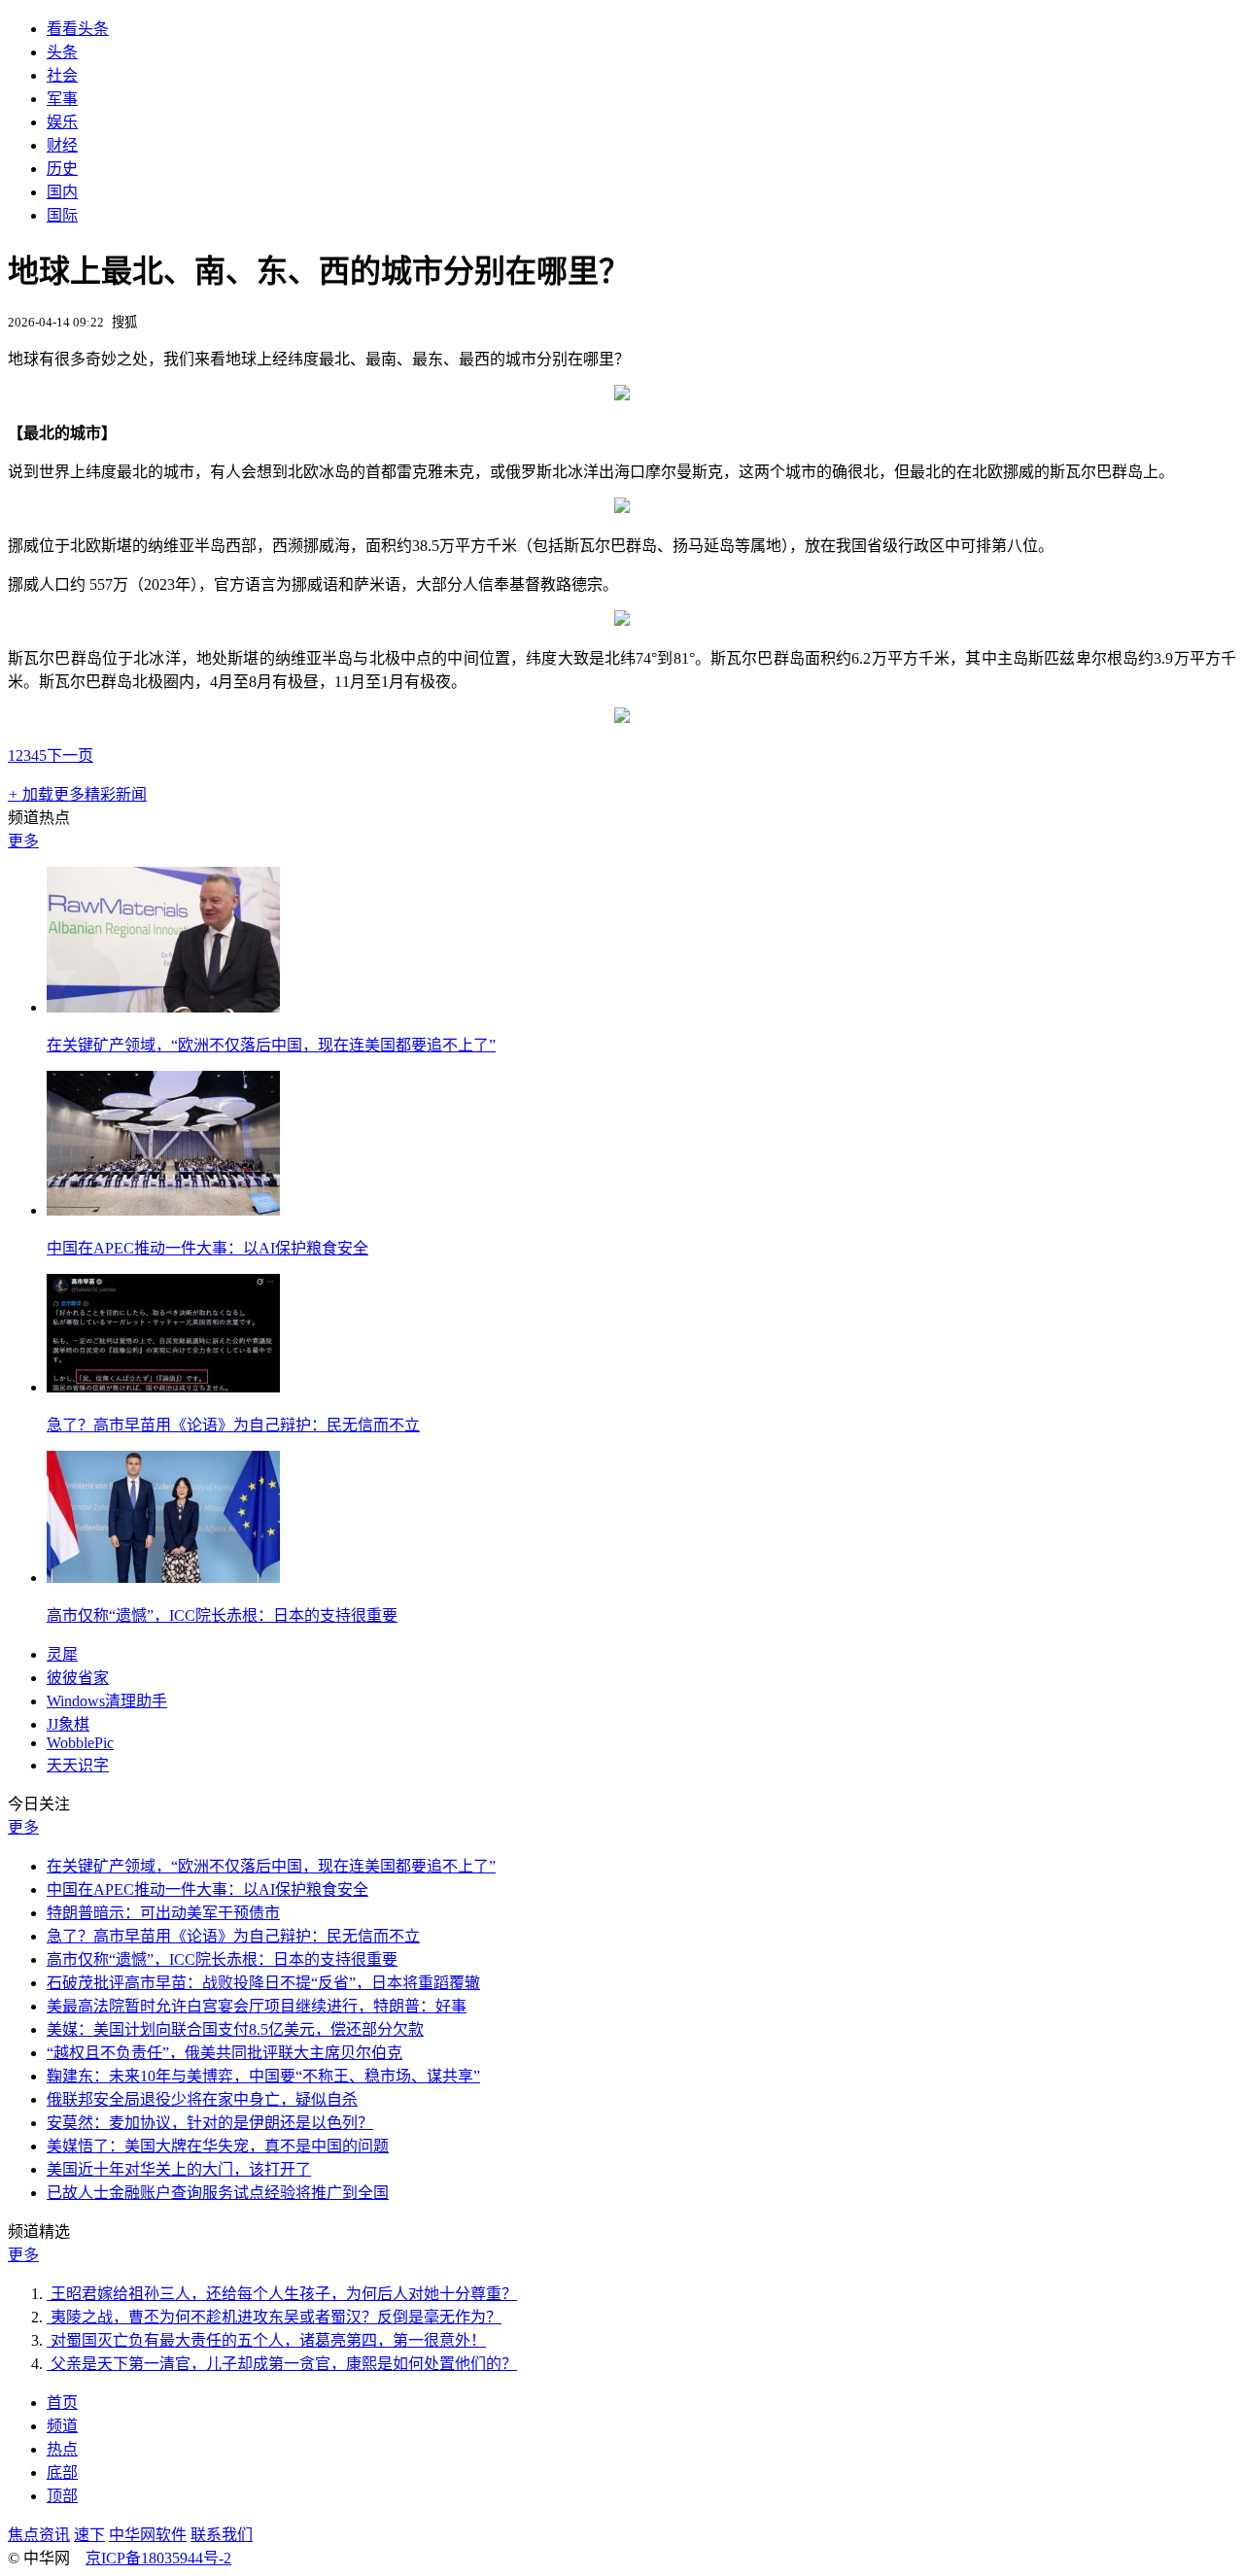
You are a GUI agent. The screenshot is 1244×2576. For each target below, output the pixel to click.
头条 (62, 52)
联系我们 (222, 2535)
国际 (62, 215)
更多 (23, 841)
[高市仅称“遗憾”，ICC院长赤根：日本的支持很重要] (163, 1578)
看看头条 (78, 29)
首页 (62, 2403)
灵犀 (62, 1654)
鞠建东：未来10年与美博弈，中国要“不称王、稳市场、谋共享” (263, 2076)
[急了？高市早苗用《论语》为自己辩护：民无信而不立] (163, 1387)
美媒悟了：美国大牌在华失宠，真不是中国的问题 (218, 2146)
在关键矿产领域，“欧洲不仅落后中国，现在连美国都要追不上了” (271, 1045)
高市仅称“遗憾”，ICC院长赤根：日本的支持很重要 (222, 1615)
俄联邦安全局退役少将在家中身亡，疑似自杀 (202, 2099)
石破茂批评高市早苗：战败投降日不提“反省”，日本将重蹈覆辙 (263, 1983)
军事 (62, 99)
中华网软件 (148, 2535)
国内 (62, 192)
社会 (62, 75)
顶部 (62, 2496)
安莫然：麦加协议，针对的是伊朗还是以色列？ (210, 2123)
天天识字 (78, 1765)
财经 (62, 145)
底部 (62, 2473)
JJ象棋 (68, 1724)
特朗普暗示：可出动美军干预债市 (163, 1913)
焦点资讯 (39, 2535)
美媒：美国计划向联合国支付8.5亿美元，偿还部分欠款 (235, 2029)
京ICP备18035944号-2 (158, 2558)
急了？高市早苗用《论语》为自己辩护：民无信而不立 (233, 1425)
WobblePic (80, 1743)
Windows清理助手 (107, 1701)
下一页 (70, 756)
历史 (62, 169)
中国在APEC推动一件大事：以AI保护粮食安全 (207, 1248)
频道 (62, 2426)
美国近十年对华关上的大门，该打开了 (179, 2169)
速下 (89, 2535)
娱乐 (62, 122)
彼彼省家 (78, 1678)
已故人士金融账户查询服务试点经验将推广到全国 (218, 2193)
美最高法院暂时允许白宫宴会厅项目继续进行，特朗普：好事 (257, 2006)
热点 (62, 2449)
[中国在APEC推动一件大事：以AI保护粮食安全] (163, 1210)
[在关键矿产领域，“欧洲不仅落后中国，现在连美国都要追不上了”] (163, 1007)
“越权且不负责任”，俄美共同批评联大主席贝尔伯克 (225, 2053)
